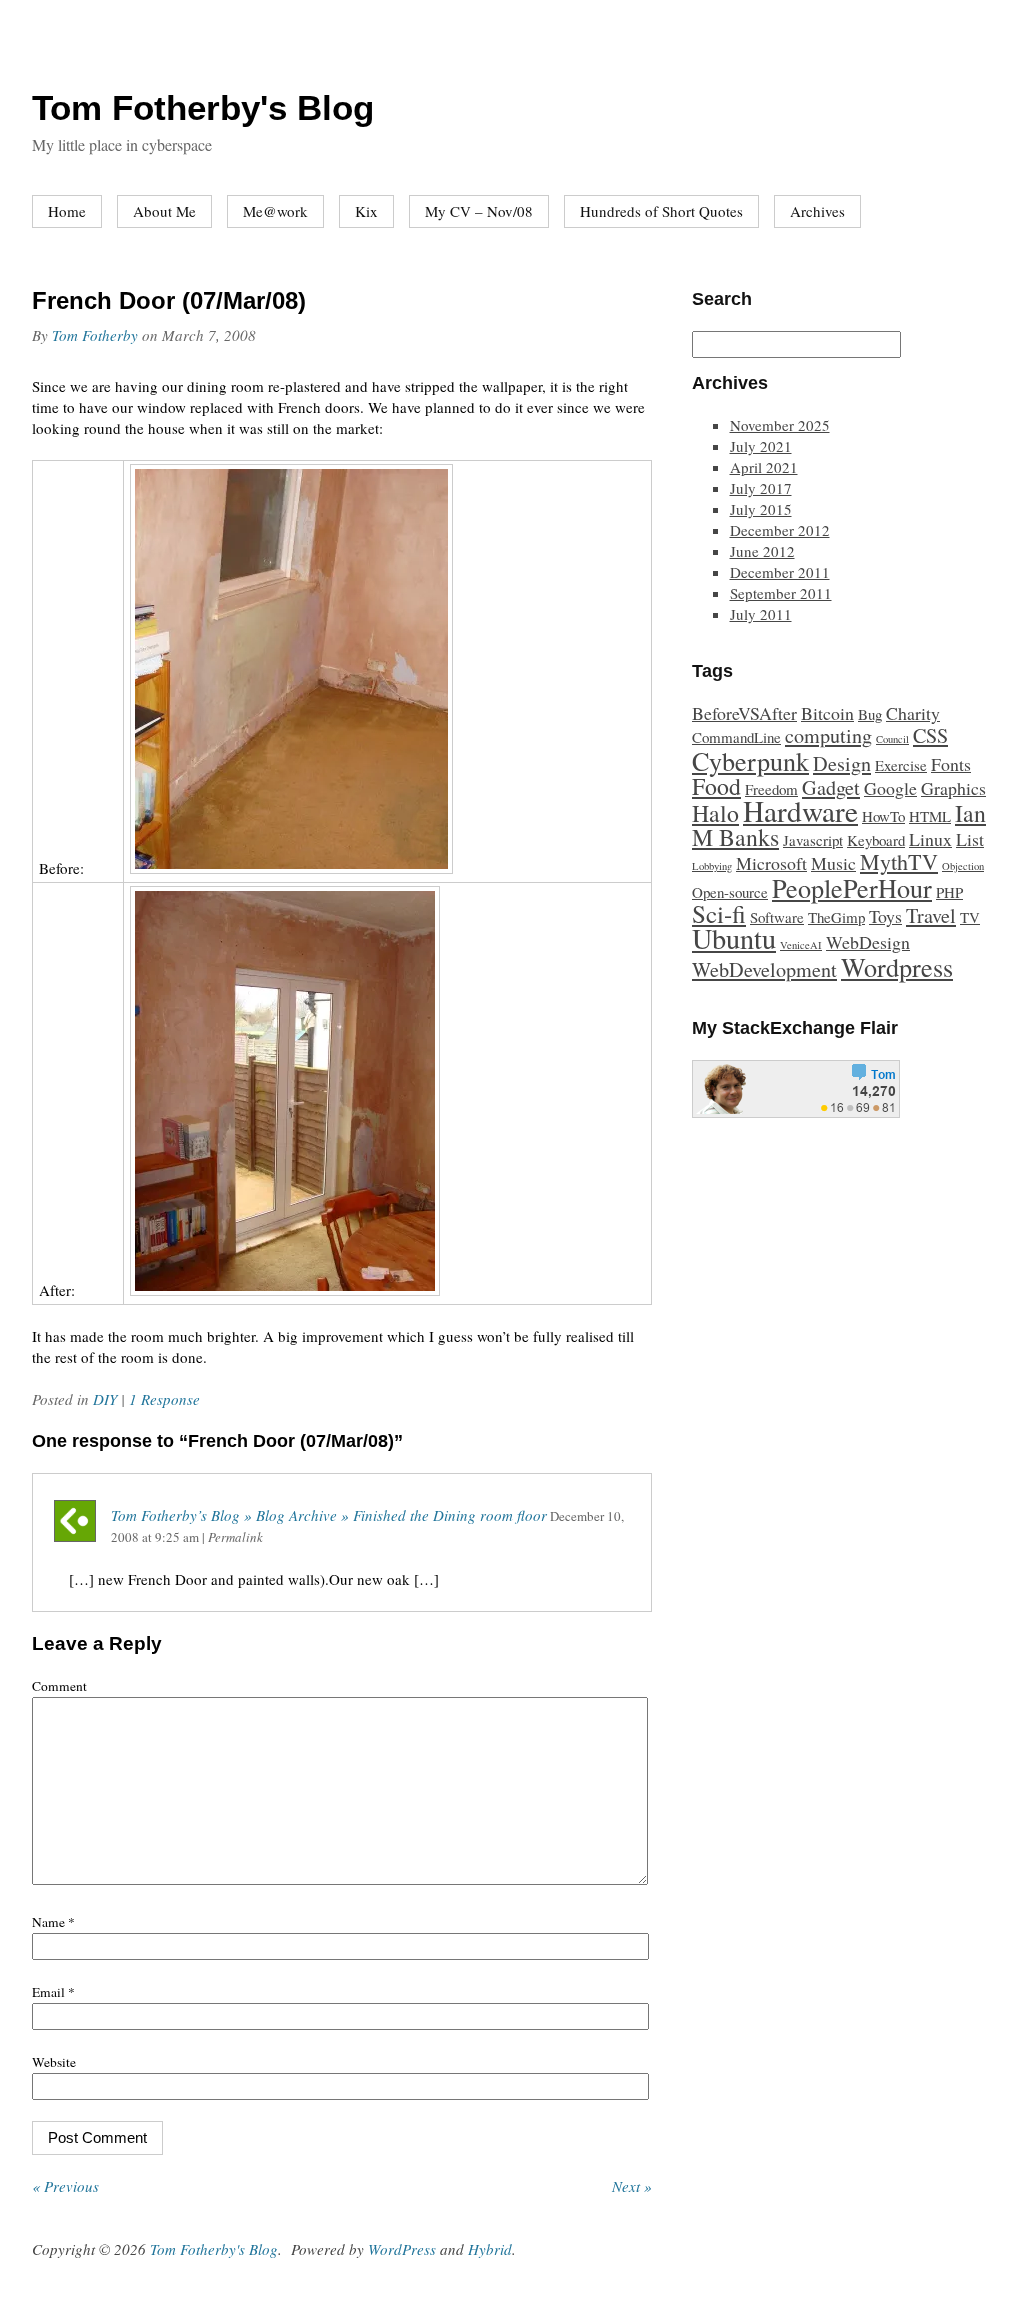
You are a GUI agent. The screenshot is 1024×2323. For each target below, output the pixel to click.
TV (970, 917)
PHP (949, 892)
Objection (963, 866)
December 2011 (780, 572)
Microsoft (771, 863)
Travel (931, 915)
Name (53, 1922)
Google (890, 788)
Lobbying (712, 866)
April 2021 (764, 467)
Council (892, 739)
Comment (59, 1686)
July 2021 (761, 446)
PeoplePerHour (852, 887)
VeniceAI (801, 945)
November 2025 (780, 425)
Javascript (813, 840)
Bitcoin (827, 713)
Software (777, 917)
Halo (715, 813)
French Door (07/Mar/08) (169, 300)
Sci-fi (719, 913)
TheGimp (836, 917)
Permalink (235, 1537)
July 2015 (761, 509)
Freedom (771, 789)
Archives (817, 211)
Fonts (951, 764)
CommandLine (736, 737)
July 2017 (761, 488)
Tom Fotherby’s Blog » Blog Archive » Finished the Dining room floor (329, 1515)
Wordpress (897, 966)
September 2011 (781, 593)
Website (54, 2062)
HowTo (883, 816)
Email (53, 1992)
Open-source (730, 892)
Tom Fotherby (95, 335)
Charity (913, 713)
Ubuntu (734, 938)
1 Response (164, 1399)
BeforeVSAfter (744, 713)
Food (716, 786)
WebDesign (868, 942)
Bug (870, 714)
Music (833, 863)
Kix (366, 211)
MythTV (899, 861)
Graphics (953, 788)
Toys (885, 916)
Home (67, 211)
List (970, 839)
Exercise (901, 765)
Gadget (831, 787)
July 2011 (761, 614)
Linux (930, 839)
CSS (930, 735)
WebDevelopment (764, 969)
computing (828, 735)
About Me (164, 211)
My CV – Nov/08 (479, 211)
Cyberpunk (750, 760)
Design (842, 763)
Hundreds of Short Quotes (661, 211)
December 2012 (780, 530)
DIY (105, 1399)
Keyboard (876, 840)
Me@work (275, 211)
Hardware (800, 810)
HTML (930, 816)
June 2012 (762, 551)
